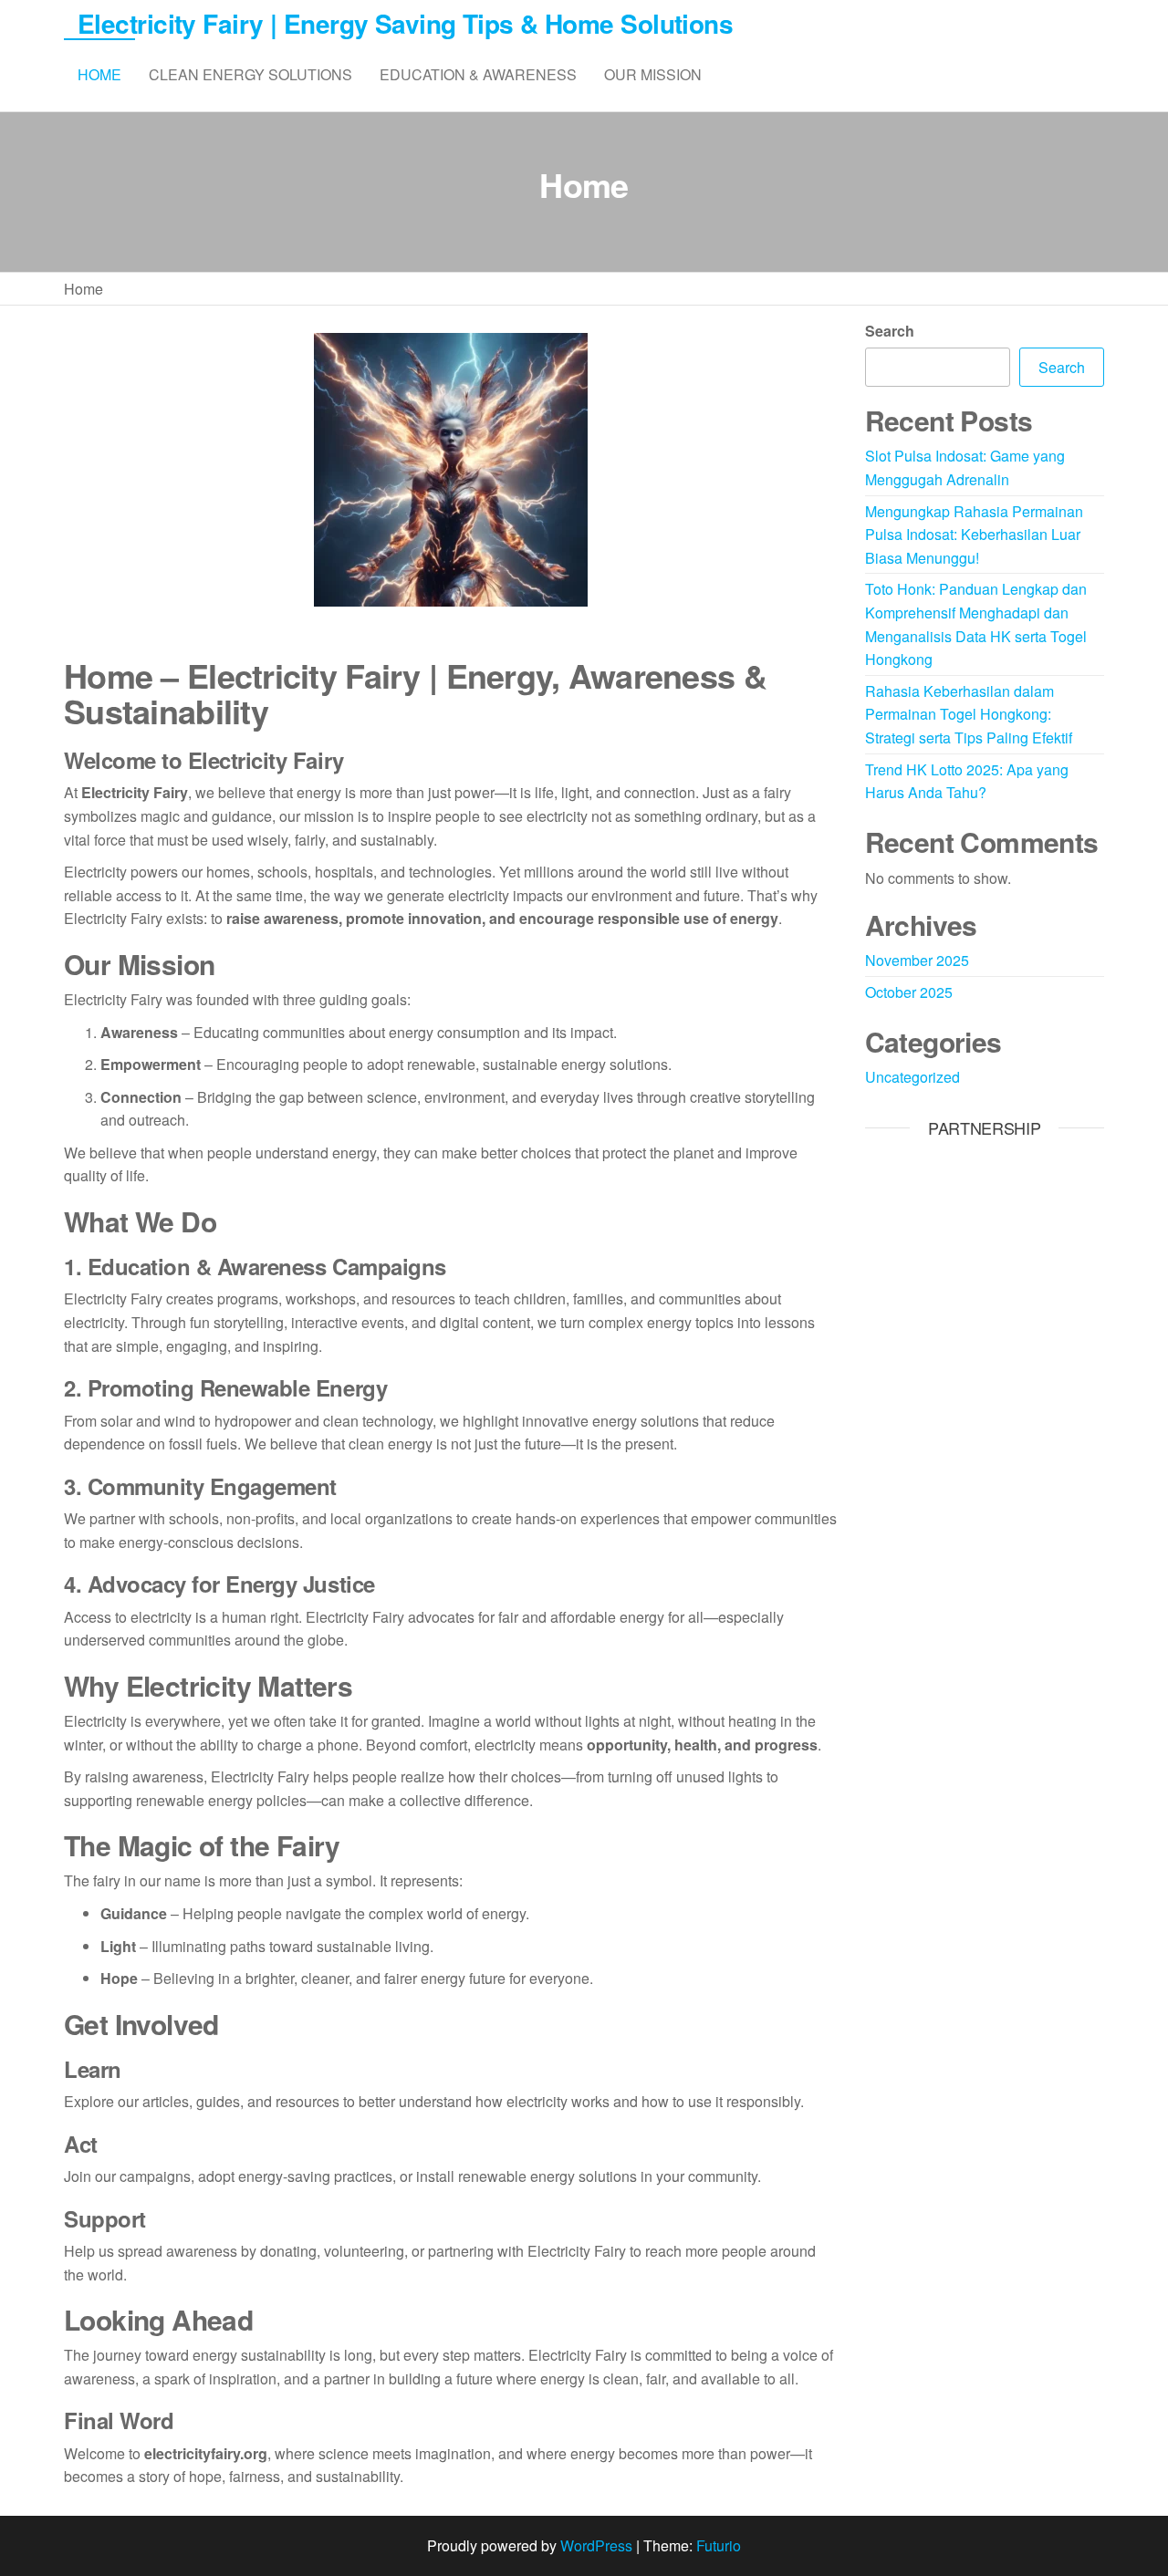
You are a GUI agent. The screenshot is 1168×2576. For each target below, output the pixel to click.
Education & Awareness (478, 74)
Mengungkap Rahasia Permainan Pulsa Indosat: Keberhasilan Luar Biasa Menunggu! (974, 535)
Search (890, 331)
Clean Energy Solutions (250, 74)
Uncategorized (912, 1077)
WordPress (596, 2545)
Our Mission (653, 74)
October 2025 (909, 992)
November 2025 (917, 960)
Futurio (719, 2545)
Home (99, 74)
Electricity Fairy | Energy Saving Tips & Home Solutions (405, 23)
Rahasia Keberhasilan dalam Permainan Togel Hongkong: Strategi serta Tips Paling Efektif (969, 714)
